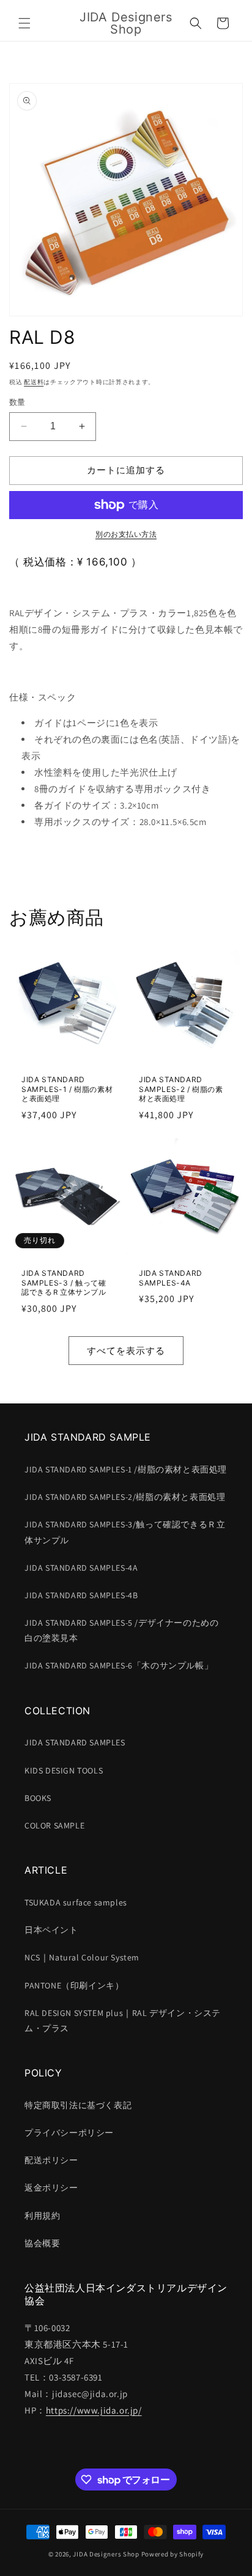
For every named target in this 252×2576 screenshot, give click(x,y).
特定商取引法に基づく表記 (78, 2105)
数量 (17, 402)
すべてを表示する (126, 1351)
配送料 (34, 382)
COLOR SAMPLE (54, 1825)
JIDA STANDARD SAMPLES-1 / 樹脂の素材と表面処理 (67, 1089)
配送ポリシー (51, 2160)
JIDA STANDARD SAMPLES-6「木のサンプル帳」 (119, 1665)
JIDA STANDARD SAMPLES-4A (171, 1278)
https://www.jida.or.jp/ (94, 2410)
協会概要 (42, 2243)
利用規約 (42, 2216)
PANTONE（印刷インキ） (74, 1985)
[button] (24, 23)
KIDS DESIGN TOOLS (64, 1770)
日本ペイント (51, 1930)
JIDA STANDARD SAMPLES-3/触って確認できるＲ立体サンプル (125, 1532)
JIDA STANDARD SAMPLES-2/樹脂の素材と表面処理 (125, 1497)
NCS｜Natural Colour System (82, 1957)
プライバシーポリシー (69, 2133)
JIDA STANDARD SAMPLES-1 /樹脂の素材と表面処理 (126, 1469)
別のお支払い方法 (126, 534)
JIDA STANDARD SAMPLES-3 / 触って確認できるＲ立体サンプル (64, 1283)
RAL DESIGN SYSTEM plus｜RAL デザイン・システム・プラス (123, 2021)
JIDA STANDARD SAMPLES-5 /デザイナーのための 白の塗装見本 (121, 1630)
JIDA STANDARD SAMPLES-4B (81, 1595)
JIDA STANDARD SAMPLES (75, 1742)
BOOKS (38, 1798)
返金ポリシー (51, 2188)
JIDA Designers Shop (106, 2554)
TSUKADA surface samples (76, 1902)
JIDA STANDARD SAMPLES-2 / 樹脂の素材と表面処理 (181, 1089)
